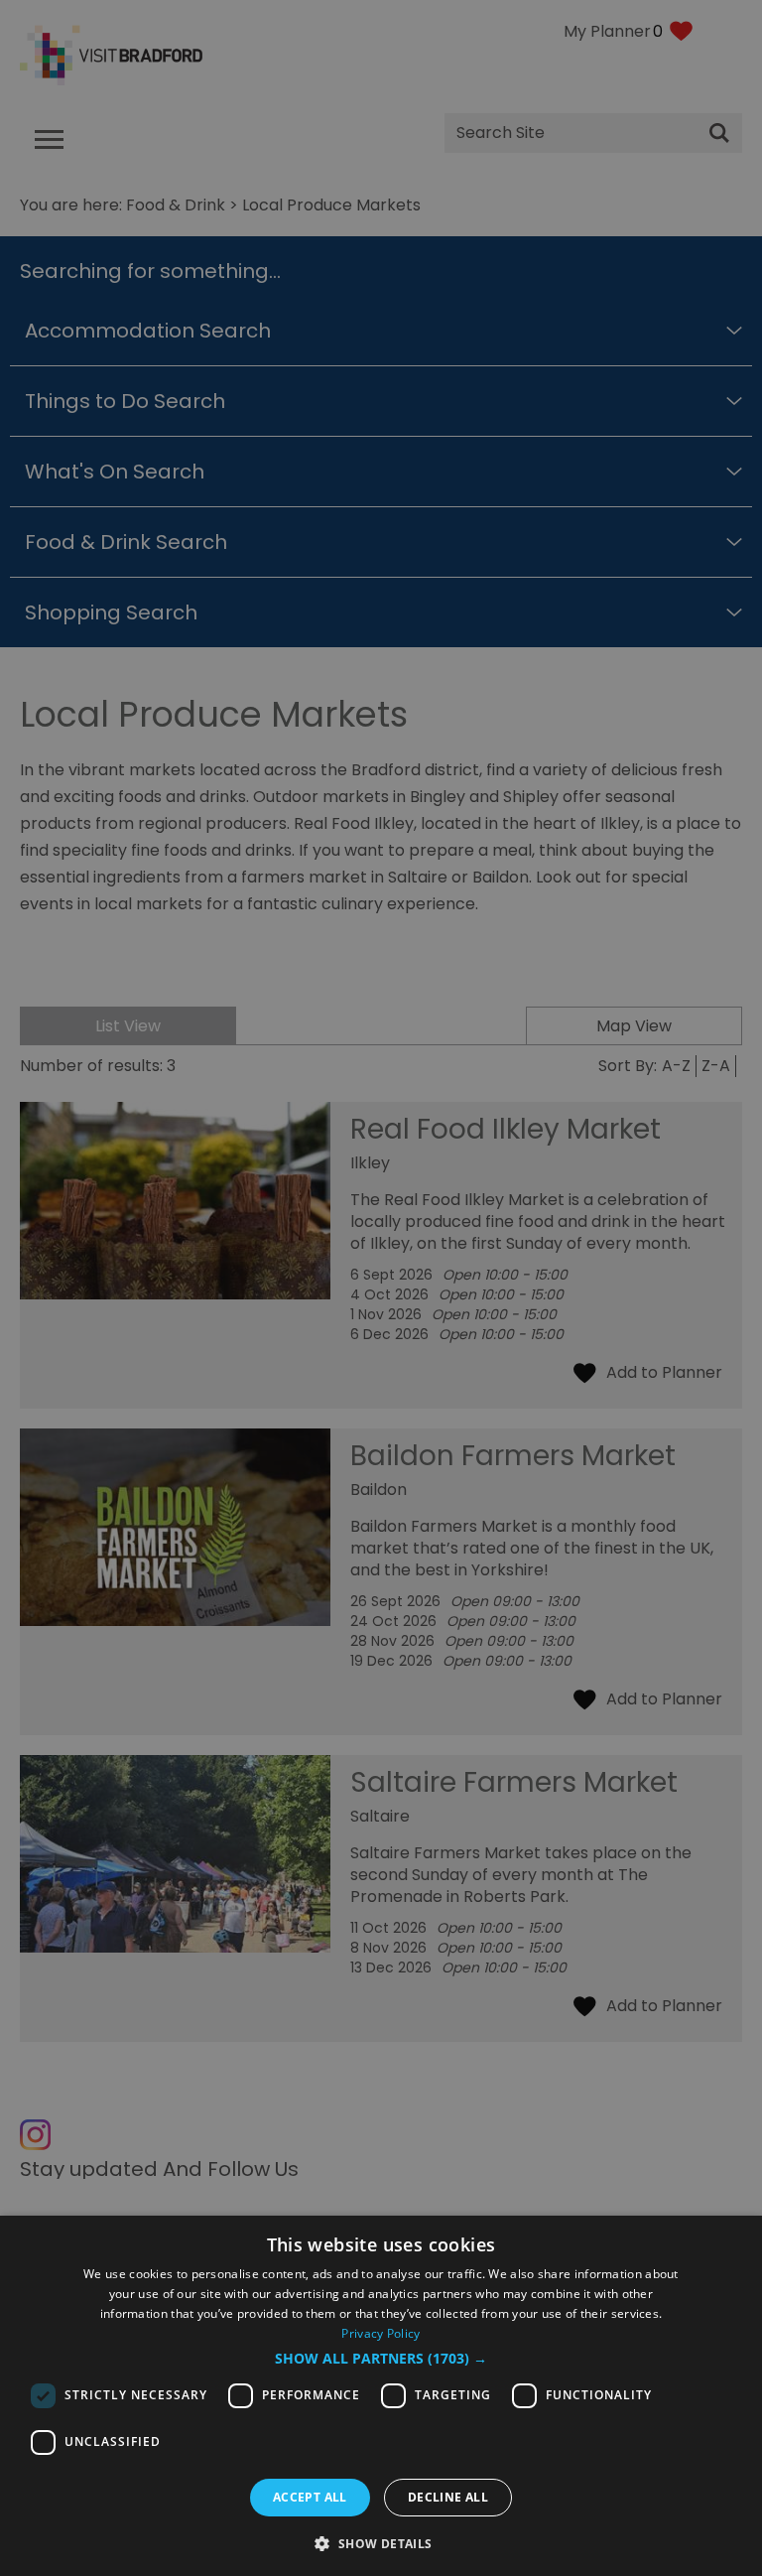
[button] (381, 2359)
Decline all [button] (448, 2497)
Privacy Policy (381, 2333)
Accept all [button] (310, 2497)
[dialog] (381, 2396)
